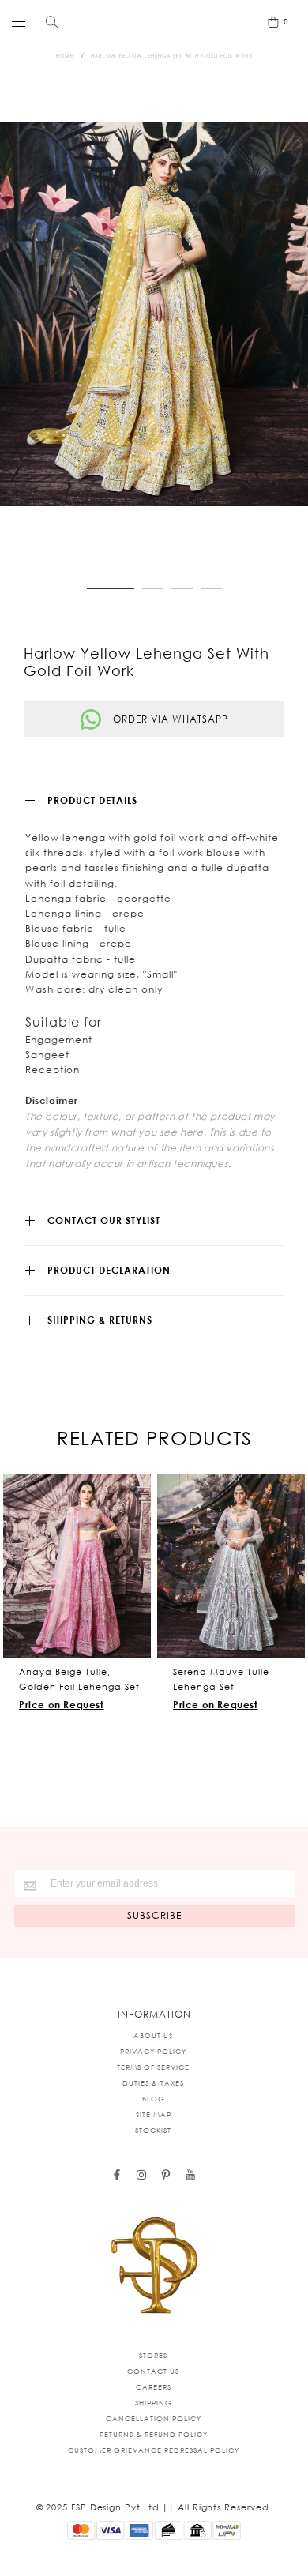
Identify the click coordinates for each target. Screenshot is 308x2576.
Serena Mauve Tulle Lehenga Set (221, 1679)
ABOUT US (153, 2035)
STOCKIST (153, 2130)
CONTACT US (153, 2371)
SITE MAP (154, 2114)
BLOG (154, 2099)
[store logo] (150, 21)
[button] (111, 588)
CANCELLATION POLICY (154, 2418)
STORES (153, 2355)
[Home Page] (154, 2266)
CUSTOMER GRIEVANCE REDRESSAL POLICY (154, 2450)
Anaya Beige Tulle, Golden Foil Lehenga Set (79, 1679)
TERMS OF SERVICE (153, 2067)
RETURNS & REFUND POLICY (154, 2434)
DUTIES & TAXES (153, 2083)
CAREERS (154, 2387)
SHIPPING (154, 2403)
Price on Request (62, 1705)
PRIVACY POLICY (153, 2051)
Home (65, 56)
